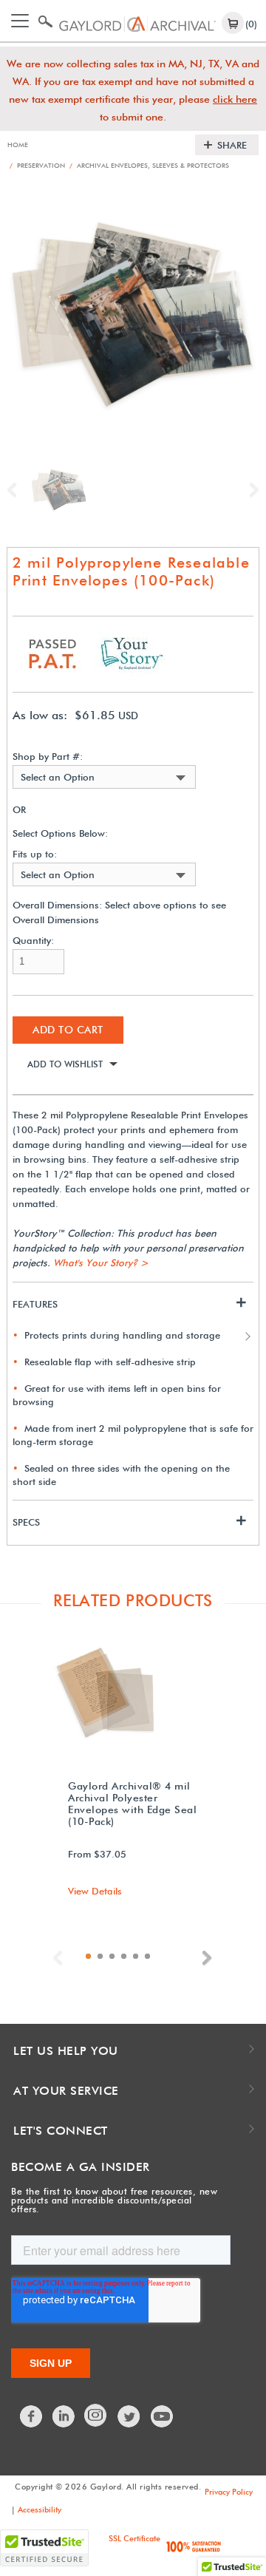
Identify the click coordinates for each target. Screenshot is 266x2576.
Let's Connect (61, 2131)
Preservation (37, 165)
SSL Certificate (134, 2538)
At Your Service (66, 2091)
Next (250, 490)
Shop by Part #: (48, 757)
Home (18, 145)
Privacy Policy (229, 2492)
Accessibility (40, 2509)
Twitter (129, 2416)
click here (235, 99)
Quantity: (33, 941)
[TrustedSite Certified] (44, 2548)
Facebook (32, 2416)
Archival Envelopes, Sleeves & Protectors (149, 165)
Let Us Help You (66, 2051)
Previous (16, 490)
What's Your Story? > (101, 1262)
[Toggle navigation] (20, 21)
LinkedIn (64, 2416)
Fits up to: (35, 854)
